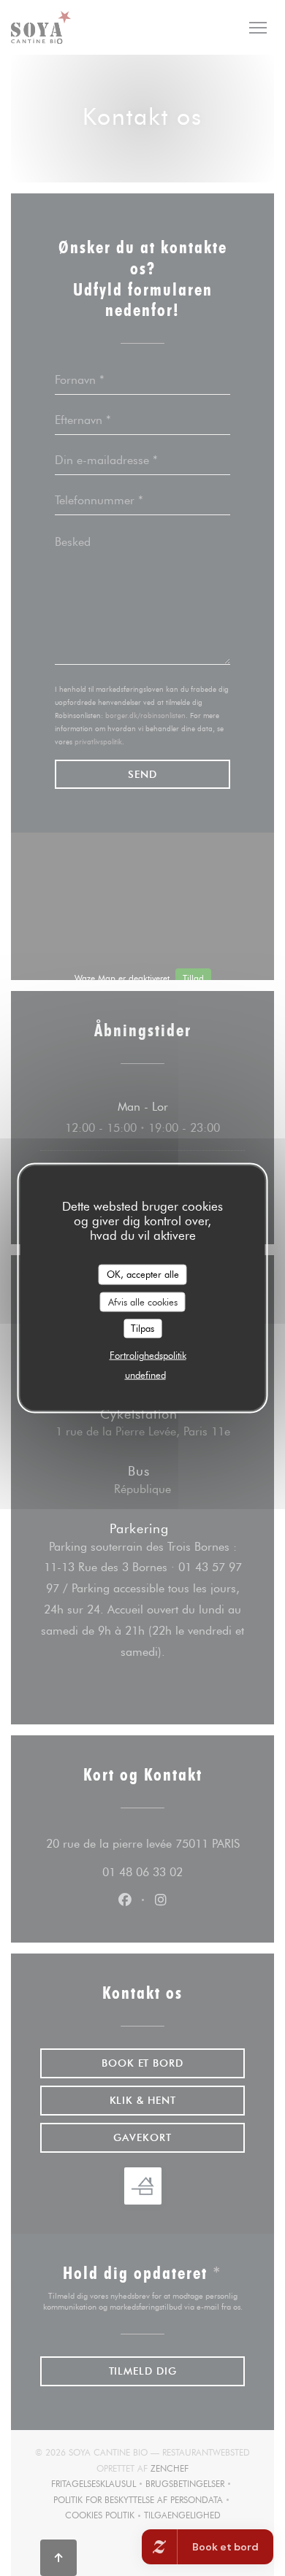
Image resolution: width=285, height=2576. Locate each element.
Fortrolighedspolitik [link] (148, 1354)
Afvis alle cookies (143, 1301)
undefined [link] (145, 1374)
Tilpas (142, 1328)
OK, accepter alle (143, 1274)
